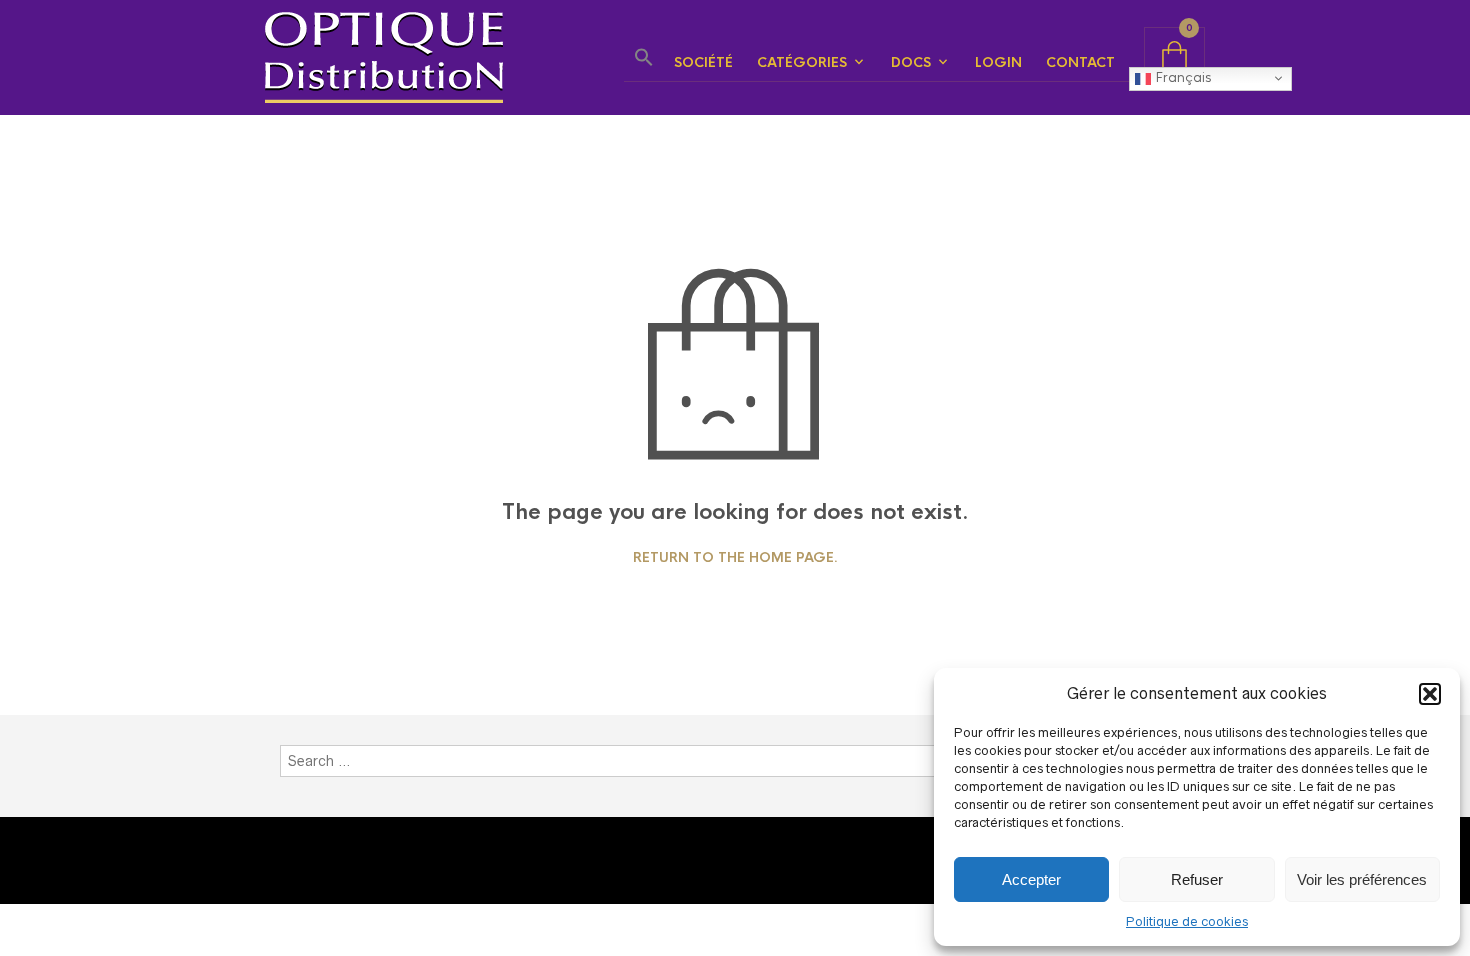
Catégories (802, 62)
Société (703, 62)
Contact (1080, 62)
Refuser (1197, 879)
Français (1181, 77)
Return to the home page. (735, 558)
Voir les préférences (1362, 879)
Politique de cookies (1187, 921)
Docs (911, 62)
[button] (1430, 694)
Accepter (1031, 879)
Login (998, 62)
